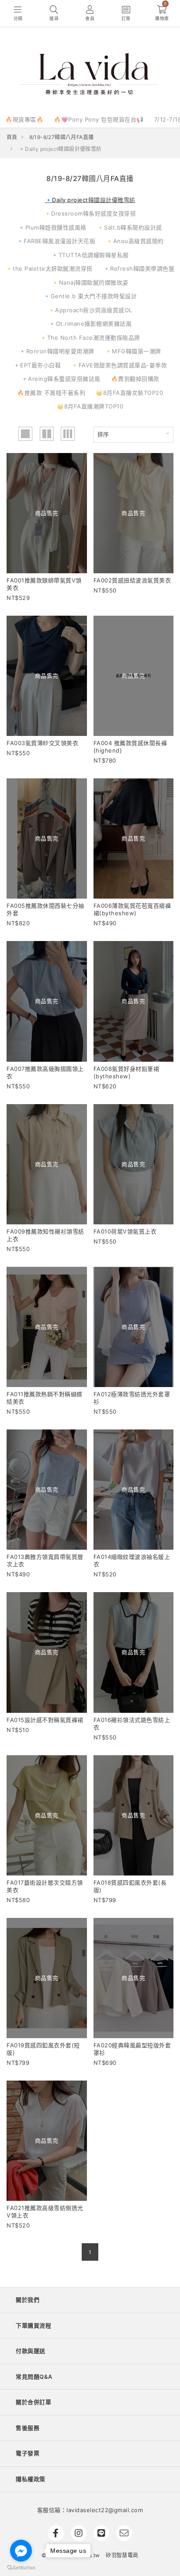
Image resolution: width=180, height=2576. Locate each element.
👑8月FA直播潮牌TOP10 (90, 406)
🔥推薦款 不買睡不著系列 (51, 393)
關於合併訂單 (33, 2402)
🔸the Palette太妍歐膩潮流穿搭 (49, 268)
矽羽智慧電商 (122, 2555)
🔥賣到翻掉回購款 (135, 379)
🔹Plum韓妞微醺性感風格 (52, 227)
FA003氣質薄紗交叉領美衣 (42, 743)
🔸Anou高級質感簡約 (135, 241)
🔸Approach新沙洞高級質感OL (90, 310)
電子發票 (28, 2453)
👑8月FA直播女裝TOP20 (129, 393)
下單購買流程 (33, 2325)
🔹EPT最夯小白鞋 (37, 365)
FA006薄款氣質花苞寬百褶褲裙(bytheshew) (132, 909)
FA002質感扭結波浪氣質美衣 (132, 580)
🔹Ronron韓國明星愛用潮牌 (57, 351)
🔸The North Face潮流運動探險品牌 (90, 338)
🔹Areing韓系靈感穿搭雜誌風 (61, 379)
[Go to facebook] (21, 2551)
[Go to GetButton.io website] (21, 2567)
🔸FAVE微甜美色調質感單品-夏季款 (119, 365)
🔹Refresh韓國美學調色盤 (139, 268)
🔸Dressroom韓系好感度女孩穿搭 (90, 213)
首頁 (12, 137)
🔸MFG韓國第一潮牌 (133, 351)
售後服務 (28, 2428)
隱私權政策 (31, 2479)
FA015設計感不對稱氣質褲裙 (45, 1720)
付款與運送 (31, 2351)
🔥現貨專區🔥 (24, 119)
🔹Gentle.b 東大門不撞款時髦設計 (90, 296)
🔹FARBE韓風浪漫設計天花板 (56, 241)
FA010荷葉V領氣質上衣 (125, 1231)
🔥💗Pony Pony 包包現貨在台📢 (99, 119)
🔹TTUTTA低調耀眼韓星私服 (90, 255)
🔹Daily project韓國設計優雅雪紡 (90, 200)
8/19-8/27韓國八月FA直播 (62, 137)
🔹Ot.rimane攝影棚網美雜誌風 (90, 324)
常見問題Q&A (34, 2377)
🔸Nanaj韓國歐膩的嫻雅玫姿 (90, 282)
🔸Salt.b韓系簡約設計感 (130, 227)
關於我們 (28, 2300)
